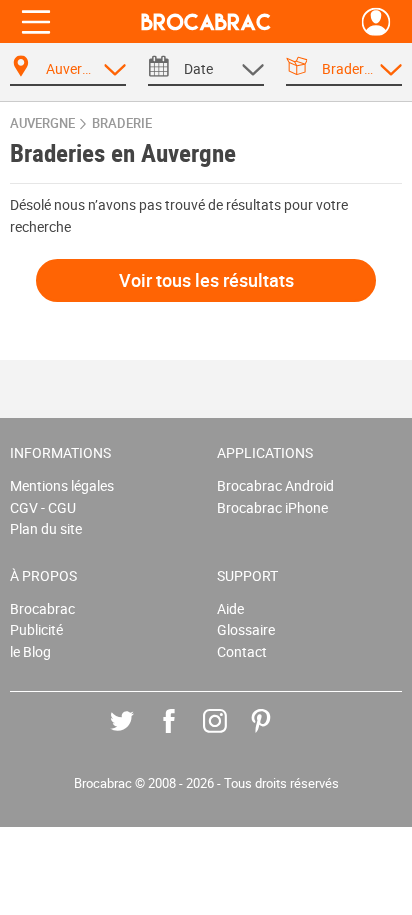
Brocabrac (42, 608)
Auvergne (42, 123)
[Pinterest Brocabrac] (275, 735)
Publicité (36, 629)
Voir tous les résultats (206, 280)
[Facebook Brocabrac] (183, 735)
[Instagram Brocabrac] (229, 735)
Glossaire (246, 629)
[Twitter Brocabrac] (136, 735)
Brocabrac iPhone (272, 507)
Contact (242, 651)
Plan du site (46, 528)
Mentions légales (62, 485)
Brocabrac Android (275, 485)
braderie (122, 123)
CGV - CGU (43, 507)
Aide (230, 608)
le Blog (30, 651)
